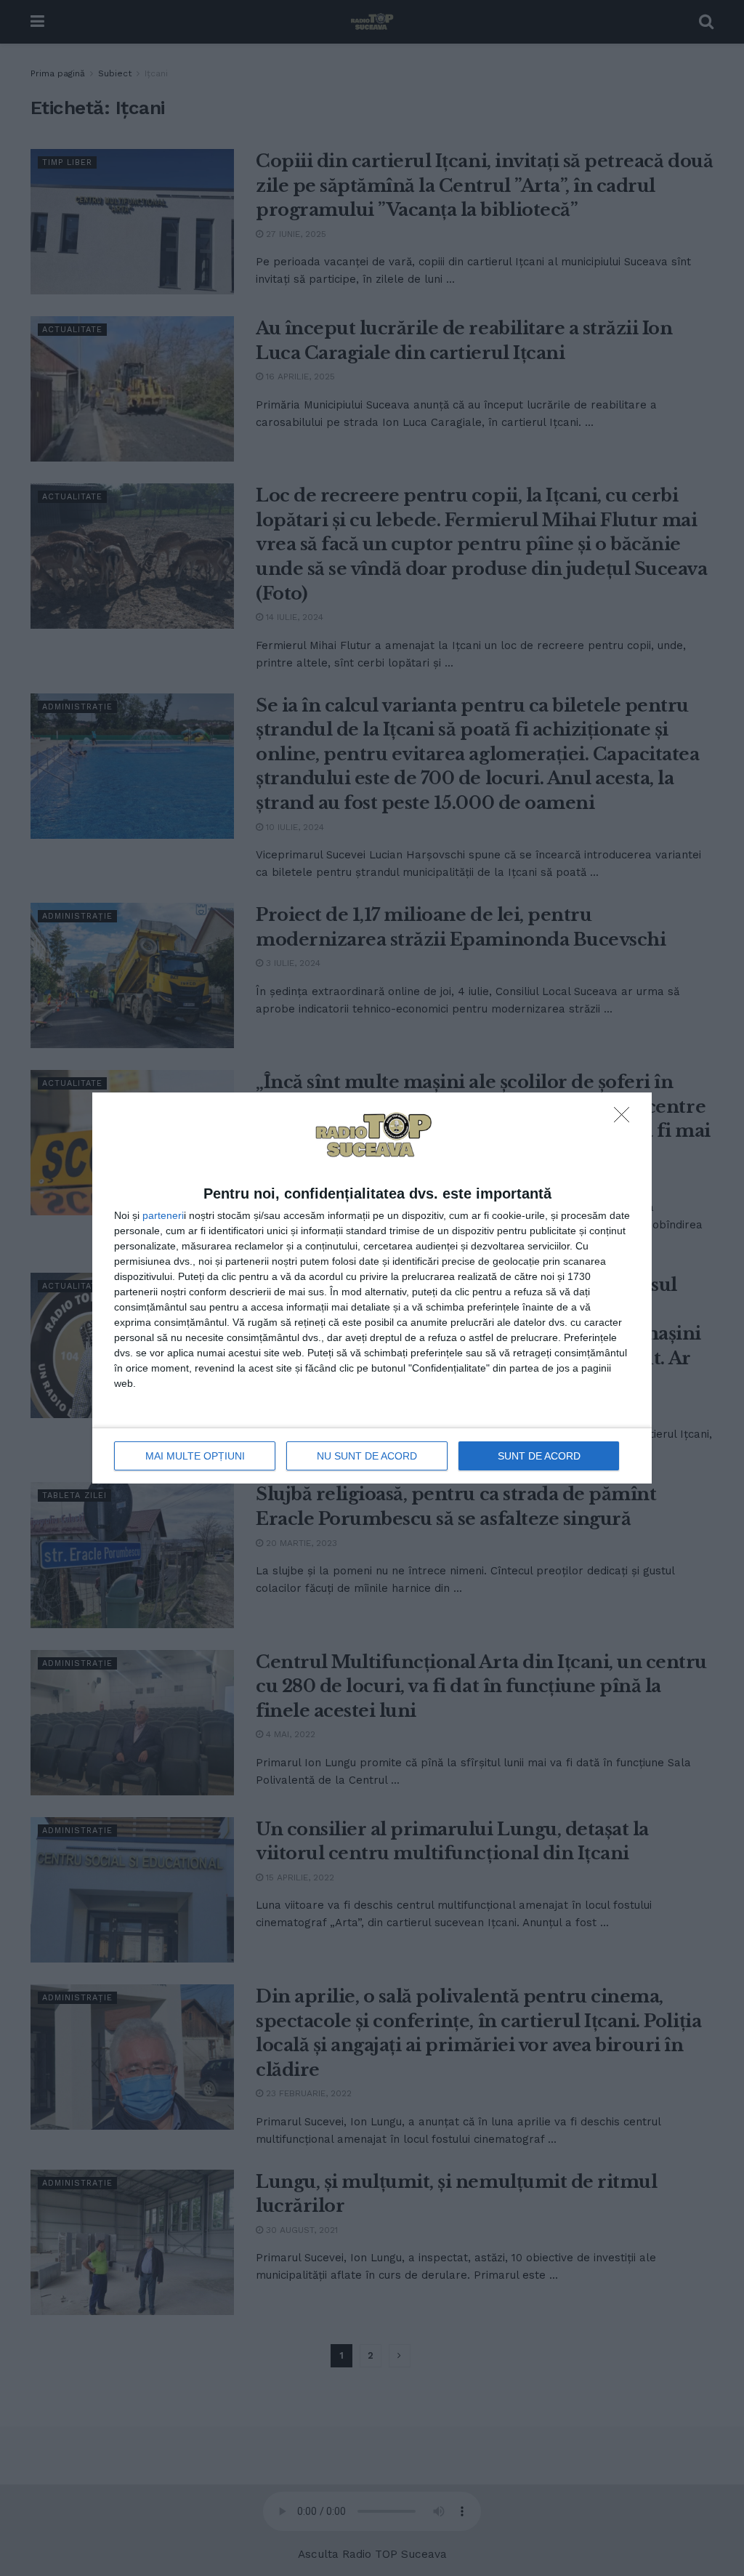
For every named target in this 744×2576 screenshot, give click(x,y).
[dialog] (372, 1288)
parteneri (163, 1215)
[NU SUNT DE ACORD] (626, 1119)
